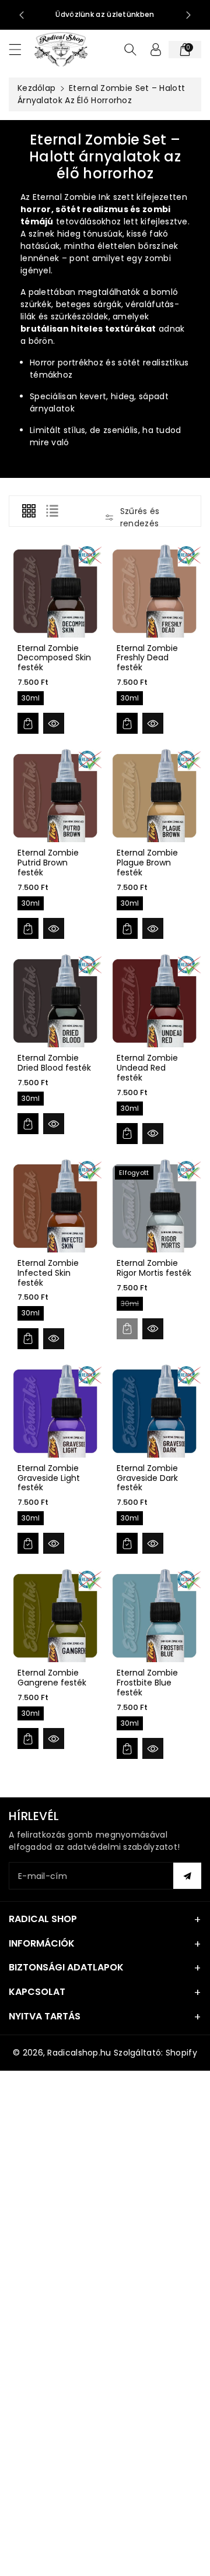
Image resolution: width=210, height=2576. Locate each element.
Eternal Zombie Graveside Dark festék (147, 1478)
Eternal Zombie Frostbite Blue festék (147, 1683)
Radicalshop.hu (79, 2053)
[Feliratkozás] (187, 1876)
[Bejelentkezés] (156, 50)
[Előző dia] (22, 15)
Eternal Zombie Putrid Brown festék (48, 863)
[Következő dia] (188, 15)
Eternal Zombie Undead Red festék (147, 1068)
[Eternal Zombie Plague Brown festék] (155, 796)
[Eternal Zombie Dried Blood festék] (55, 1001)
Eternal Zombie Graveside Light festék (49, 1478)
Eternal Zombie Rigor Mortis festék (154, 1268)
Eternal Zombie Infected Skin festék (48, 1273)
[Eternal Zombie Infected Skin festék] (55, 1206)
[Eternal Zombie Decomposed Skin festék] (55, 591)
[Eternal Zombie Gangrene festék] (55, 1616)
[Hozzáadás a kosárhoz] (28, 723)
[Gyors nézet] (54, 723)
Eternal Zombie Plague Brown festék (147, 863)
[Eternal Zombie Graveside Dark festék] (155, 1411)
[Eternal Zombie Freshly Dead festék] (155, 591)
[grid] (29, 511)
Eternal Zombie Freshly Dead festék (147, 658)
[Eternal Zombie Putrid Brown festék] (55, 796)
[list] (52, 511)
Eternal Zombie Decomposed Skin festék (54, 658)
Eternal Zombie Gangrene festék (52, 1678)
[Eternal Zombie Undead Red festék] (155, 1001)
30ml (31, 698)
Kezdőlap (36, 88)
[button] (20, 49)
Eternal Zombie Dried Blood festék (54, 1063)
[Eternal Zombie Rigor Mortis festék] (155, 1206)
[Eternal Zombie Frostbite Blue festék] (155, 1616)
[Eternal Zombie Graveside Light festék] (55, 1411)
